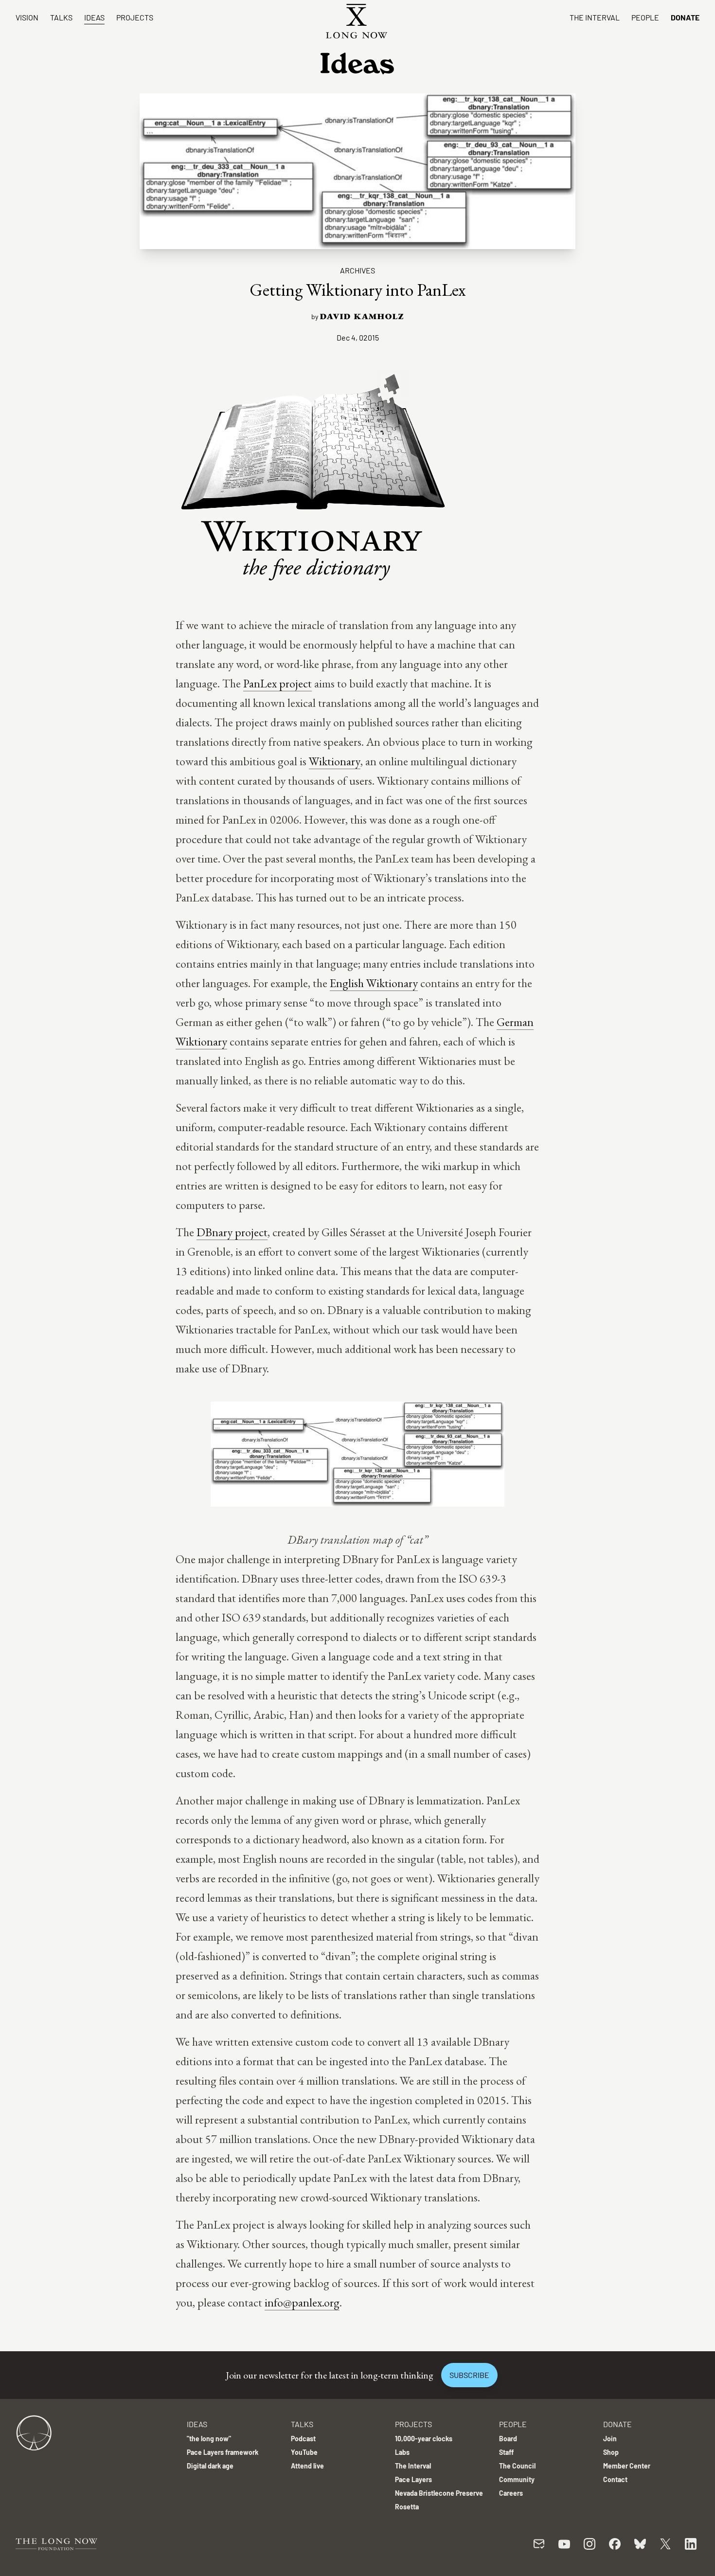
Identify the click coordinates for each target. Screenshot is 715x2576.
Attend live (307, 2466)
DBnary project (232, 1232)
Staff (506, 2452)
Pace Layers (413, 2479)
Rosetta (407, 2507)
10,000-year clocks (424, 2439)
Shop (611, 2452)
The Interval (595, 17)
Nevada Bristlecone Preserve (439, 2493)
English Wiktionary (374, 983)
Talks (61, 17)
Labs (402, 2452)
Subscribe (469, 2375)
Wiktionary (335, 761)
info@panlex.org (302, 2302)
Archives (357, 270)
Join (610, 2439)
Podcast (303, 2439)
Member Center (627, 2466)
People (645, 17)
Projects (135, 17)
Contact (615, 2479)
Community (517, 2479)
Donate (685, 17)
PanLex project (277, 683)
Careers (511, 2493)
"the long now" (209, 2439)
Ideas (94, 17)
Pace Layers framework (223, 2452)
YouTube (304, 2452)
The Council (517, 2466)
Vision (27, 17)
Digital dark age (210, 2466)
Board (508, 2439)
